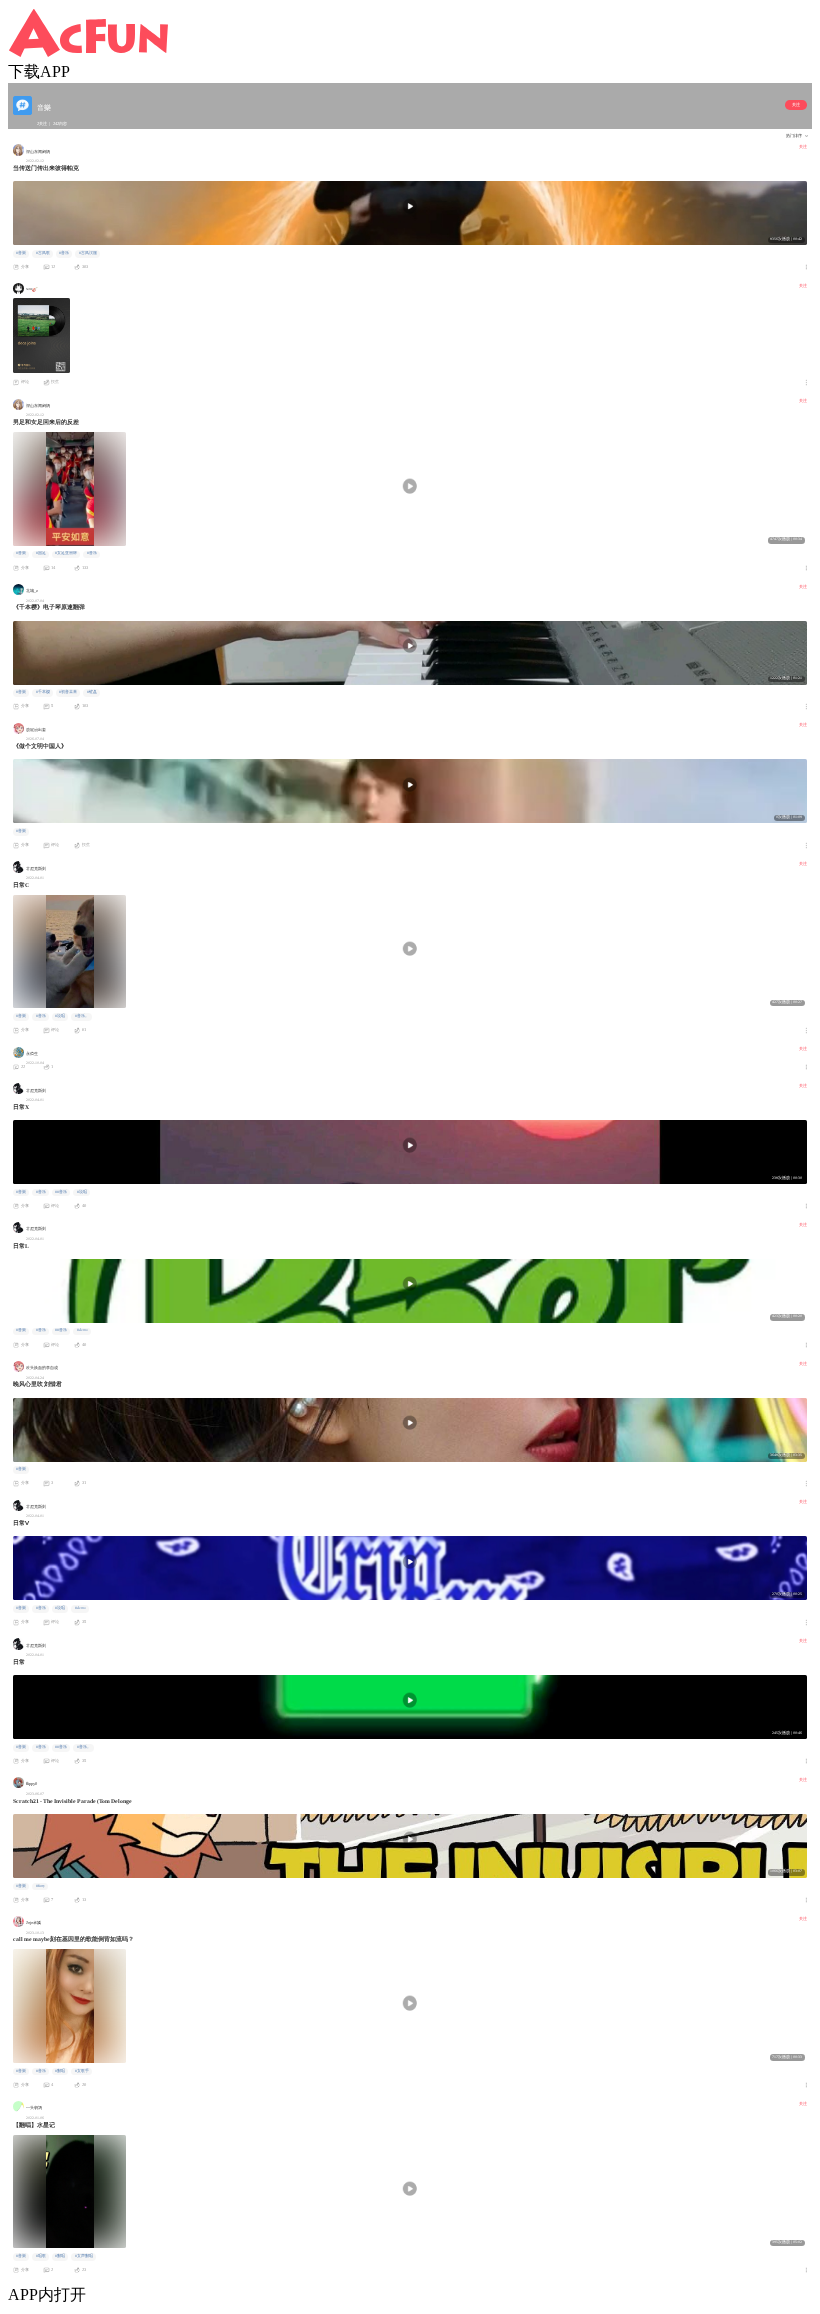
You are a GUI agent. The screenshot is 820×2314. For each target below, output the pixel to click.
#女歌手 (82, 2071)
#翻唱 (60, 2071)
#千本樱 (43, 692)
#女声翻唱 (84, 2256)
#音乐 (64, 253)
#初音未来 (68, 692)
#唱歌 (41, 2256)
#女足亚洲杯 (66, 553)
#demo (82, 1330)
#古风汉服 (88, 253)
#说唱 (60, 1016)
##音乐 (61, 1192)
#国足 (41, 553)
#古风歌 (43, 253)
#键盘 (92, 692)
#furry (40, 1886)
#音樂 (21, 253)
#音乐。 (82, 1016)
